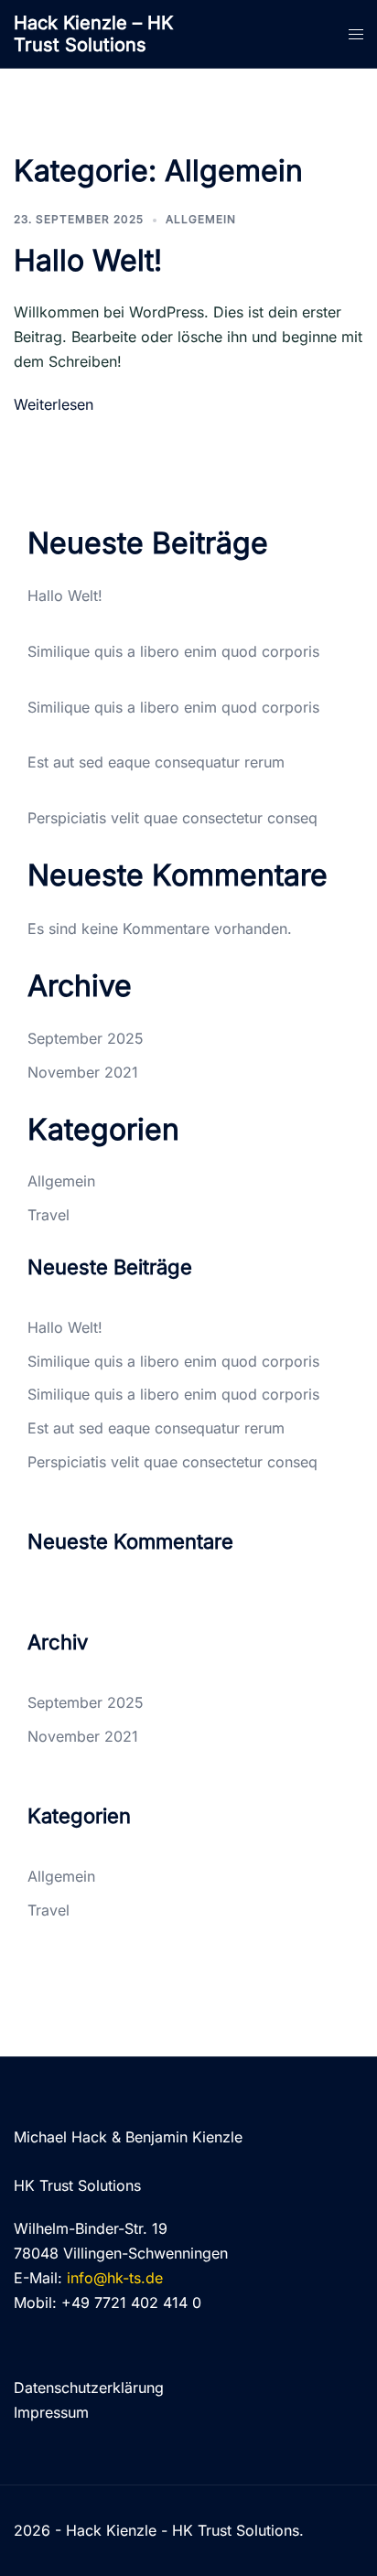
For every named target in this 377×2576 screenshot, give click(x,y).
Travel (48, 1215)
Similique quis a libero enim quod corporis (173, 651)
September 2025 (86, 1038)
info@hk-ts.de (115, 2278)
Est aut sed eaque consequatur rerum (156, 762)
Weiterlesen (54, 404)
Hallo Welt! (88, 260)
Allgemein (201, 219)
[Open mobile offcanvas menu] (356, 34)
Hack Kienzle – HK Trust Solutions (93, 34)
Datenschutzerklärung (89, 2388)
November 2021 (83, 1072)
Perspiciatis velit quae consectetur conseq (172, 818)
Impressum (51, 2412)
